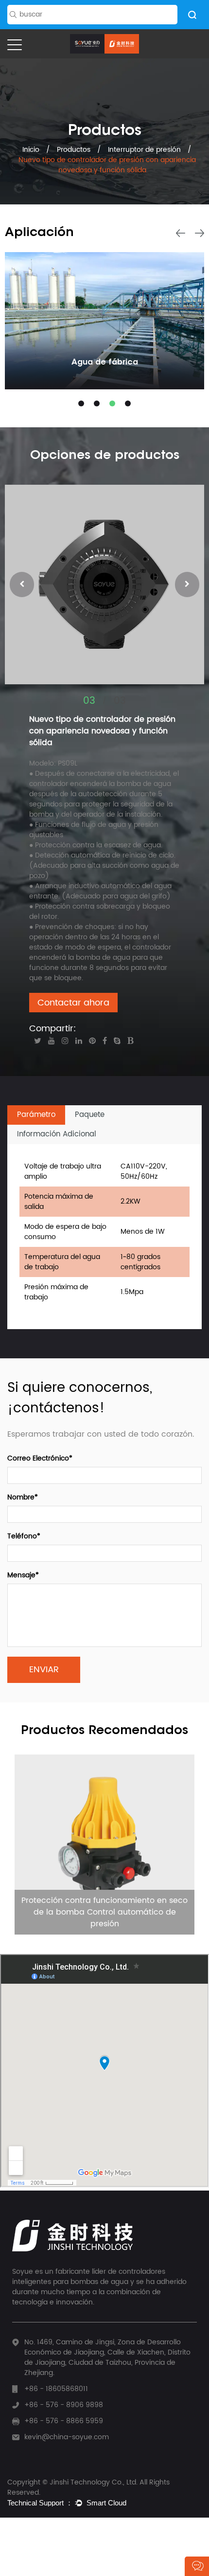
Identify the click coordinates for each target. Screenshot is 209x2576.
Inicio (32, 150)
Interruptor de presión (144, 150)
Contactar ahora (73, 1003)
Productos (74, 150)
